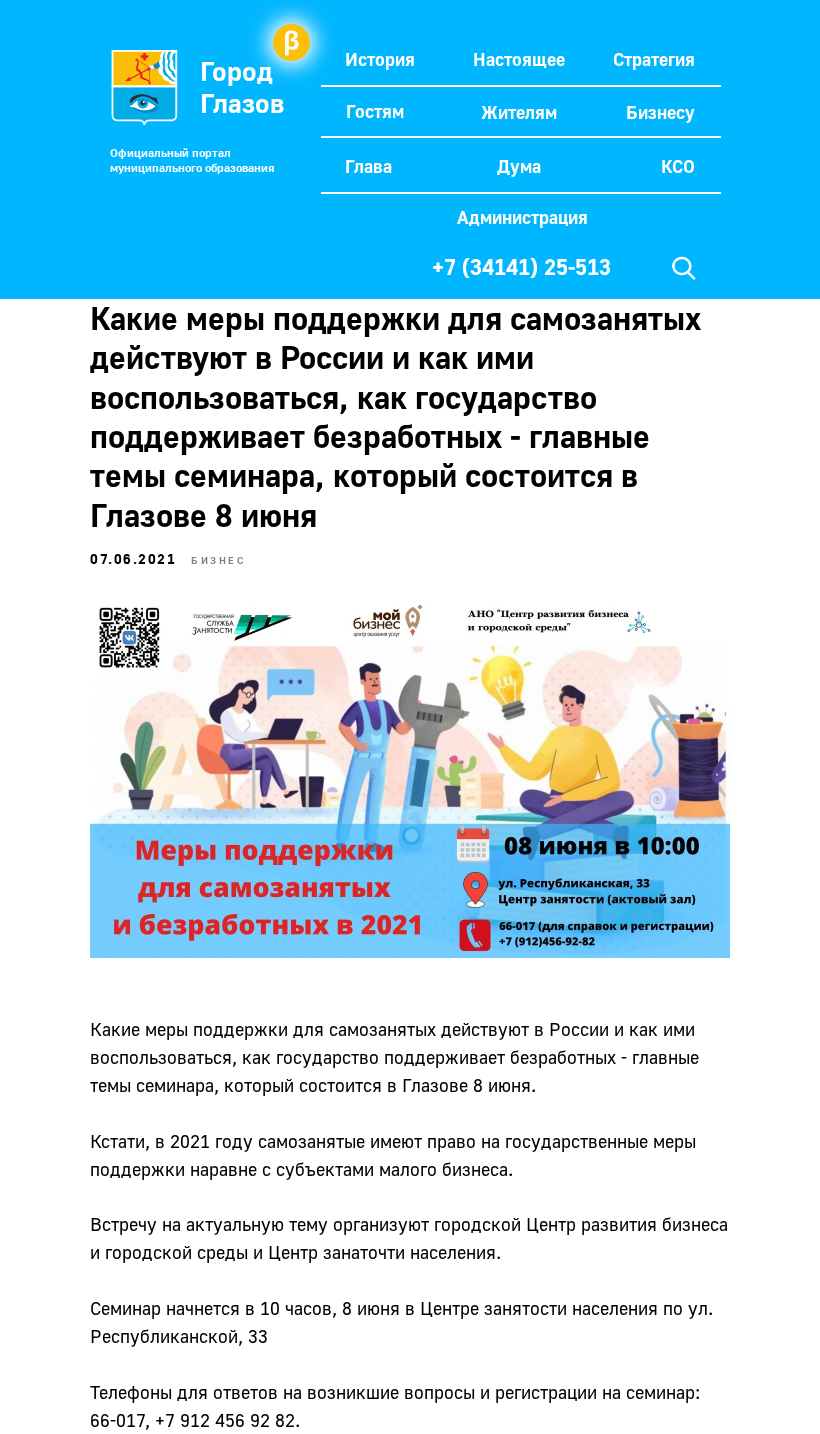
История (380, 59)
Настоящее (519, 59)
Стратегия (654, 59)
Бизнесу (660, 112)
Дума (519, 166)
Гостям (375, 111)
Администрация (522, 217)
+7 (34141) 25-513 (521, 266)
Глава (368, 166)
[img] (684, 268)
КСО (678, 166)
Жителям (519, 112)
